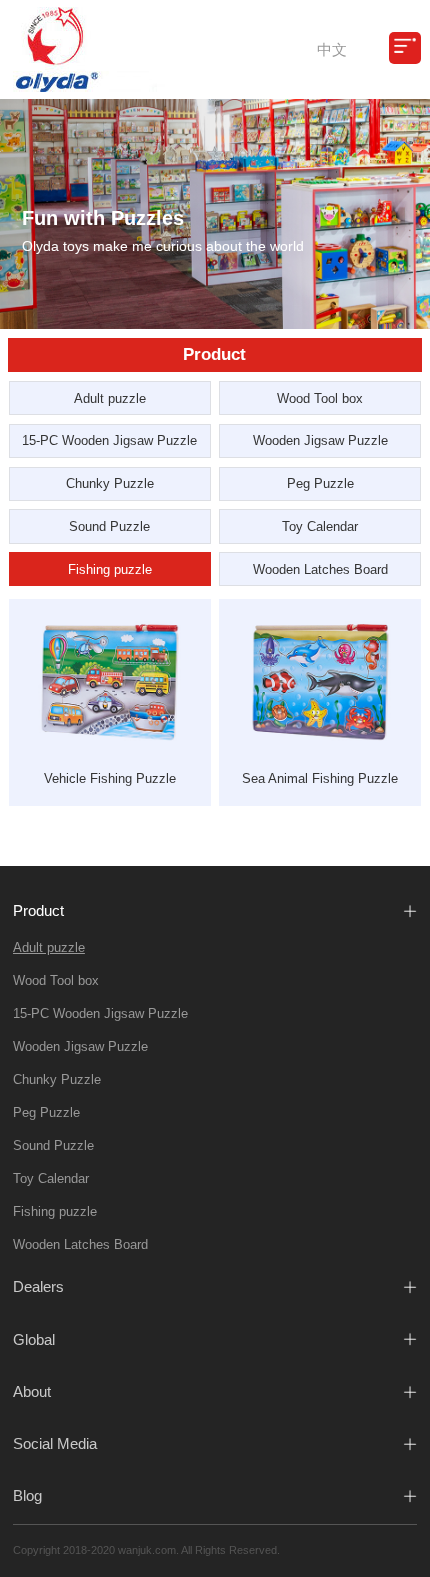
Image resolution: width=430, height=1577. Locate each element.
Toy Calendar (320, 526)
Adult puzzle (110, 398)
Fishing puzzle (110, 569)
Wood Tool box (320, 398)
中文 (332, 49)
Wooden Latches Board (320, 569)
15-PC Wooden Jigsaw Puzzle (109, 440)
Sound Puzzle (109, 526)
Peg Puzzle (320, 483)
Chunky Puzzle (110, 483)
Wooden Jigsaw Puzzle (320, 440)
